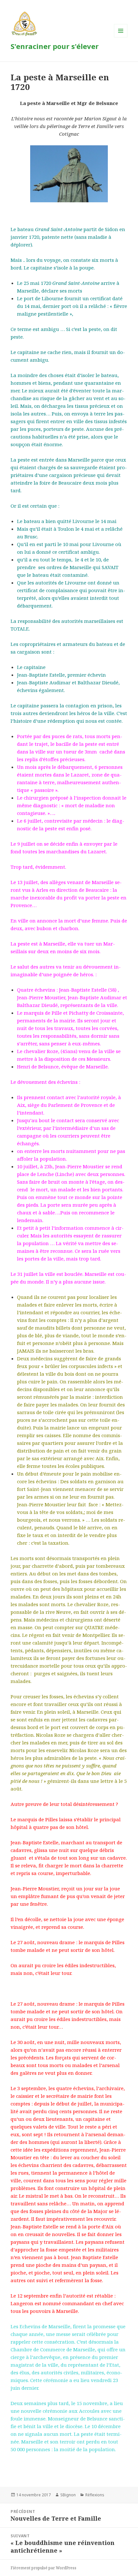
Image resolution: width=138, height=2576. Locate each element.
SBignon (68, 2495)
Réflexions (95, 2495)
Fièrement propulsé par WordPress (43, 2568)
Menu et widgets (121, 37)
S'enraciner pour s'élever (55, 46)
